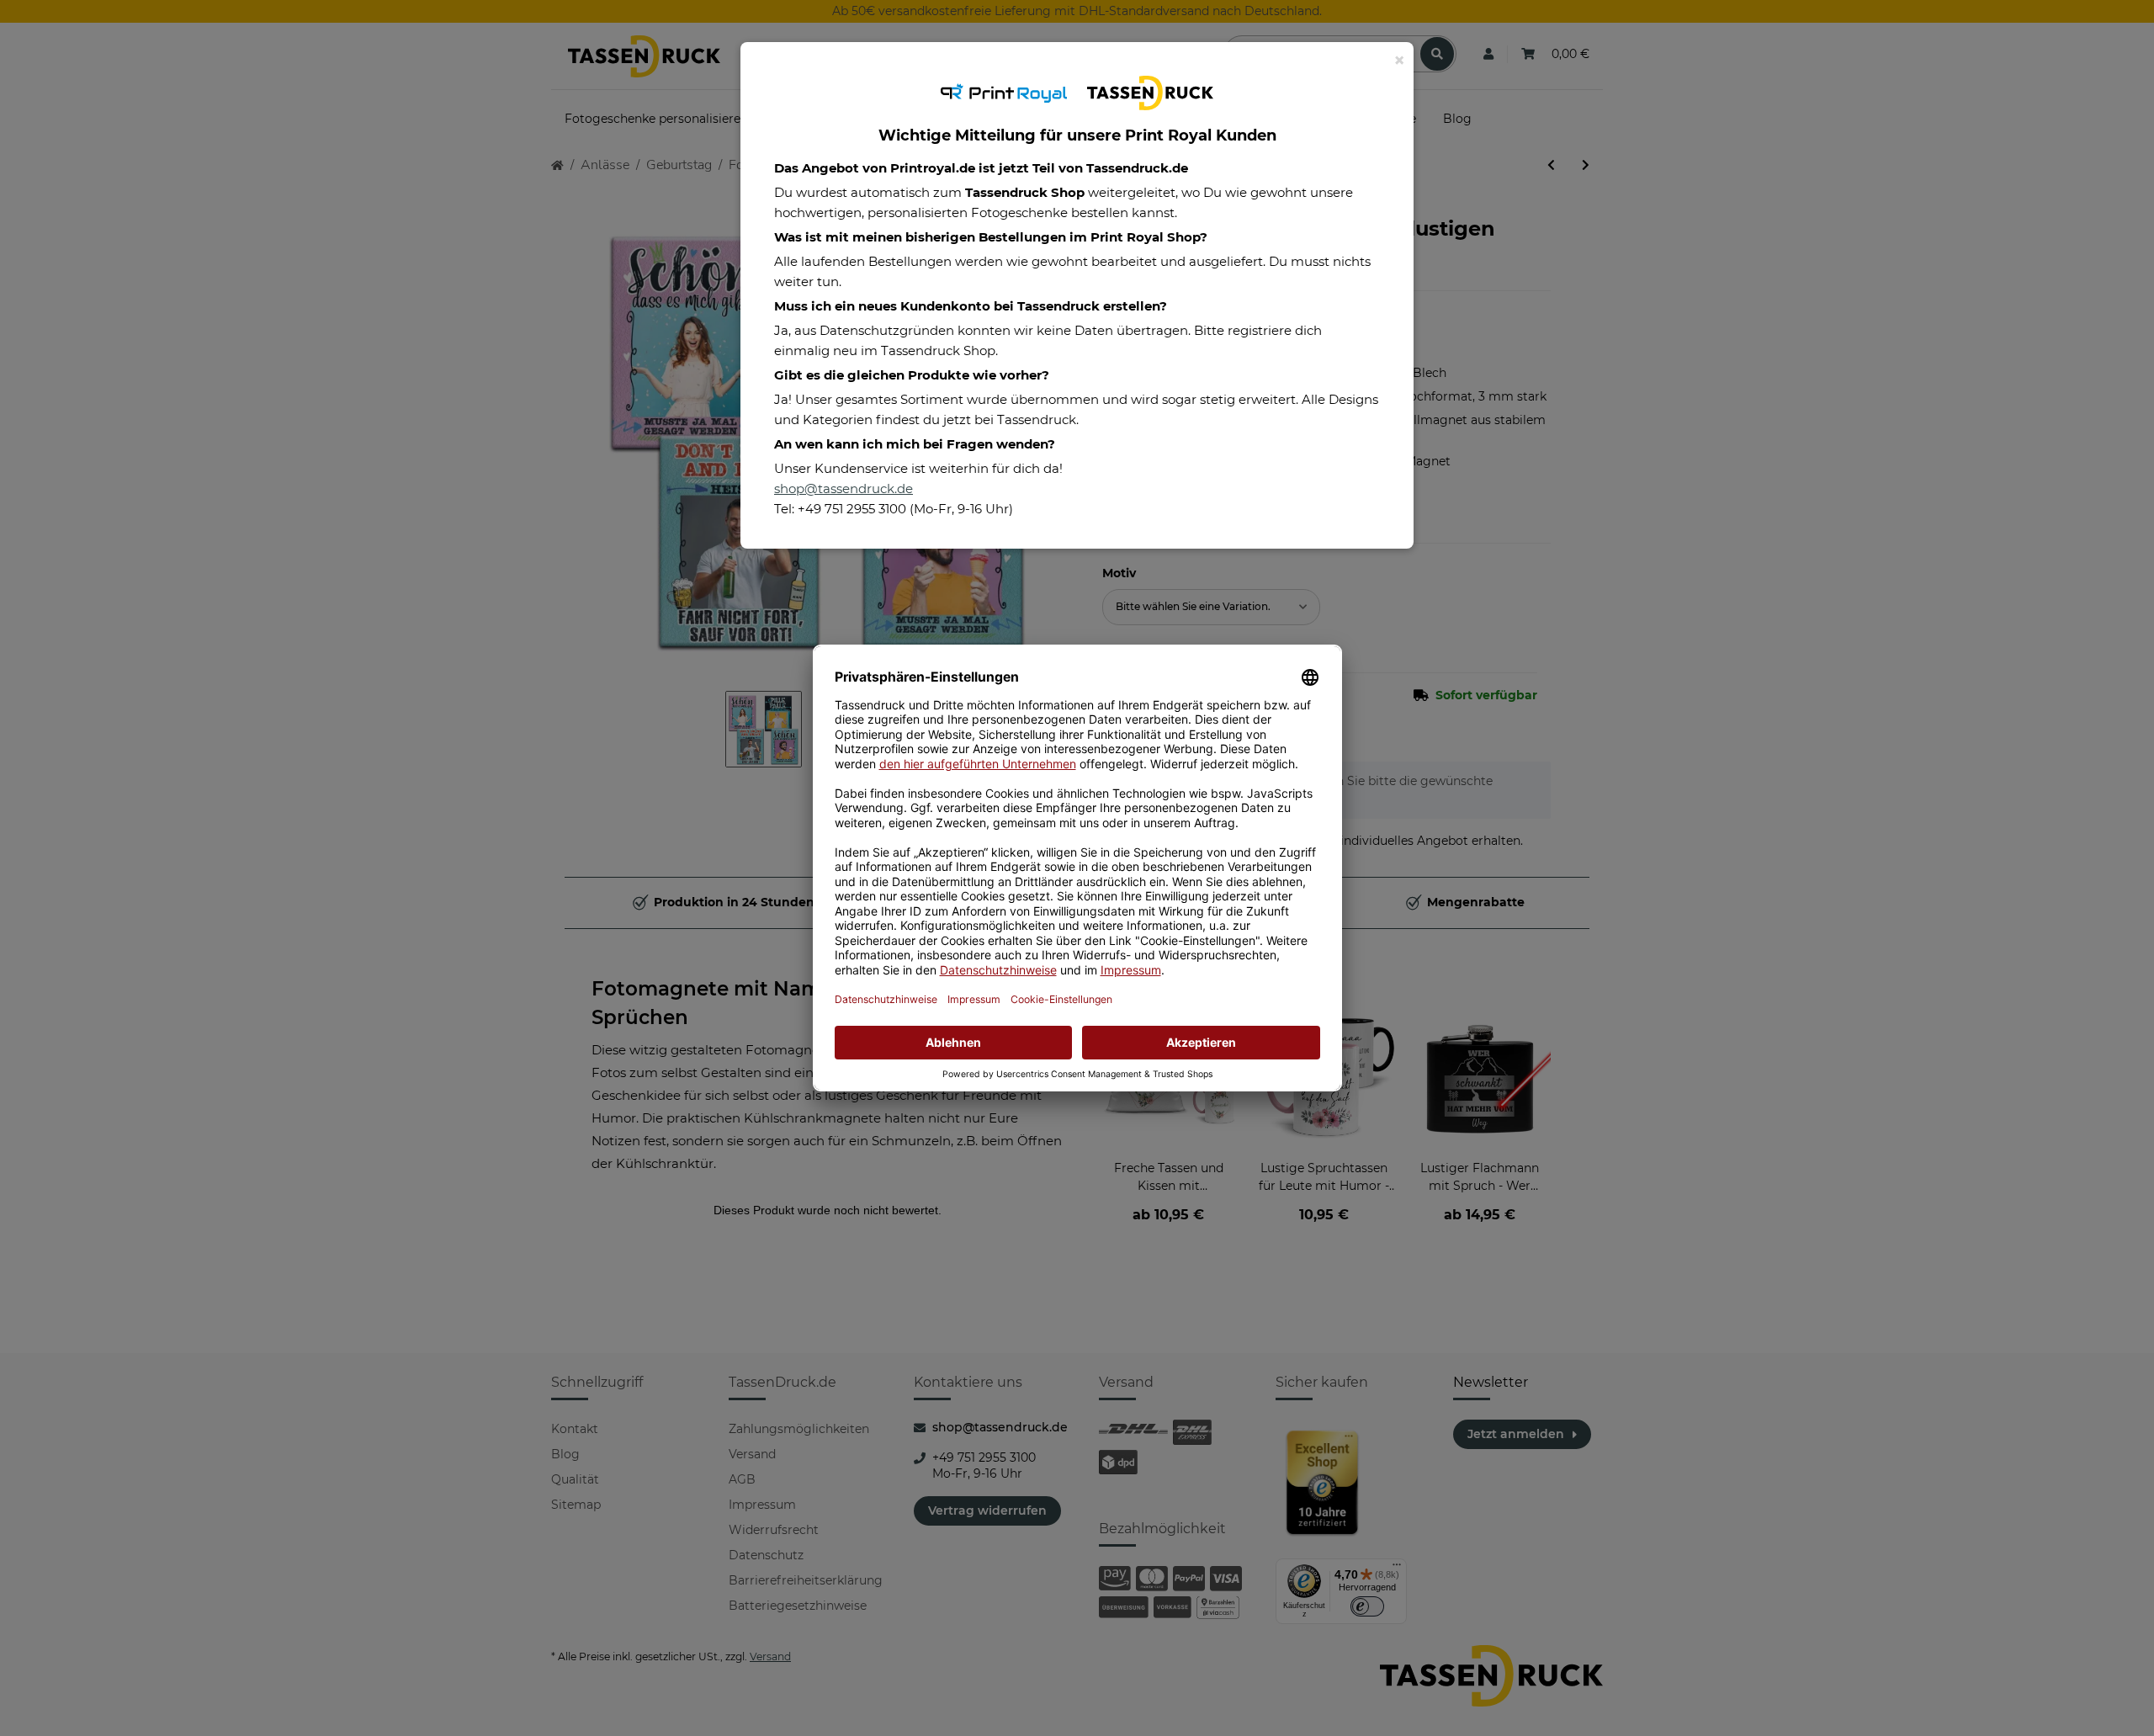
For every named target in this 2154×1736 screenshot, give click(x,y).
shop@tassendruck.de (844, 488)
